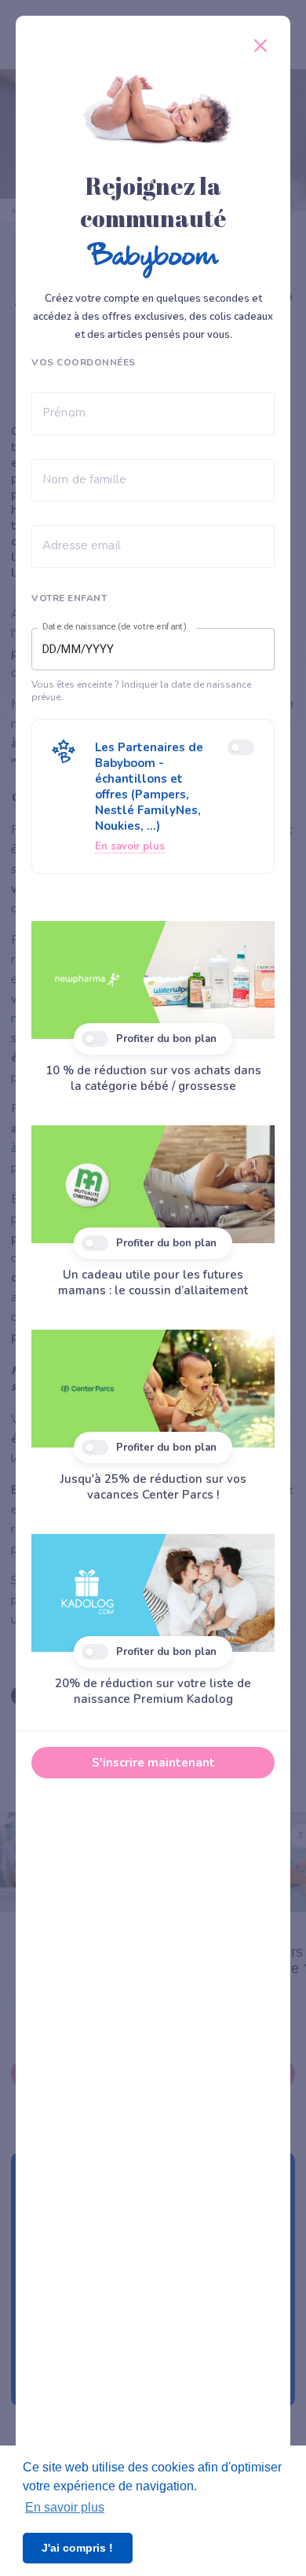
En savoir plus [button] (65, 2507)
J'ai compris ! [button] (77, 2548)
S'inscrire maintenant (153, 1763)
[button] (153, 796)
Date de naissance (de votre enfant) (115, 627)
